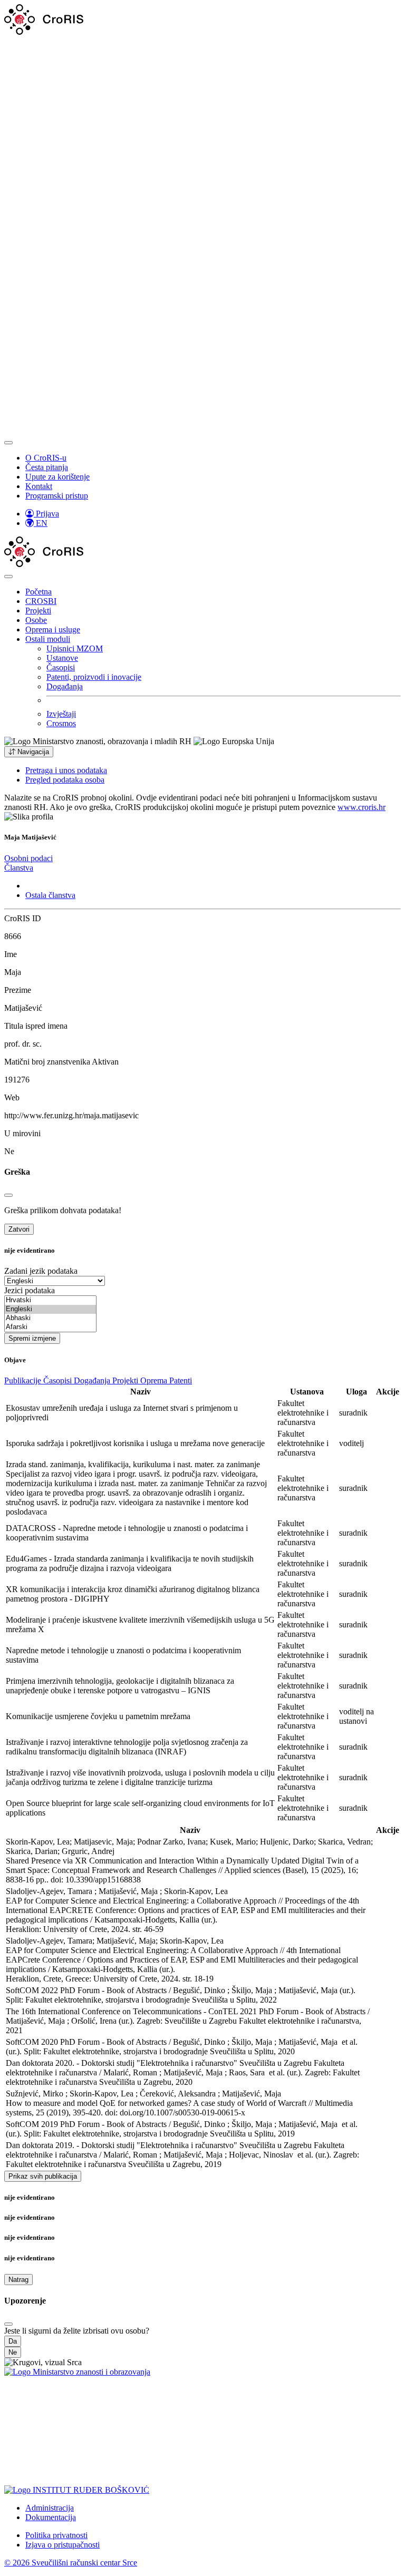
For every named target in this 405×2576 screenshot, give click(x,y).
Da (13, 2341)
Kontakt (39, 486)
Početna (38, 592)
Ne (13, 2352)
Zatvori (19, 1229)
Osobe (36, 620)
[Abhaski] (50, 1318)
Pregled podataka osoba (65, 780)
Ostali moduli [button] (48, 639)
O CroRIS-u (46, 458)
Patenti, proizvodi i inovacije (94, 677)
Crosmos (61, 723)
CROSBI (41, 601)
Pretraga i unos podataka (66, 770)
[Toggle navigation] (8, 443)
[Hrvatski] (50, 1300)
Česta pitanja (47, 467)
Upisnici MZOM (75, 648)
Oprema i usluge (53, 630)
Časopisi (61, 667)
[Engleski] (50, 1309)
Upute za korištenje (57, 477)
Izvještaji (61, 714)
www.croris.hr (361, 807)
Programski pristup (57, 496)
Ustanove (62, 658)
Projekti (38, 611)
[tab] (28, 858)
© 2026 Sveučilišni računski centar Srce (71, 2563)
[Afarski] (50, 1327)
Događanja (65, 686)
